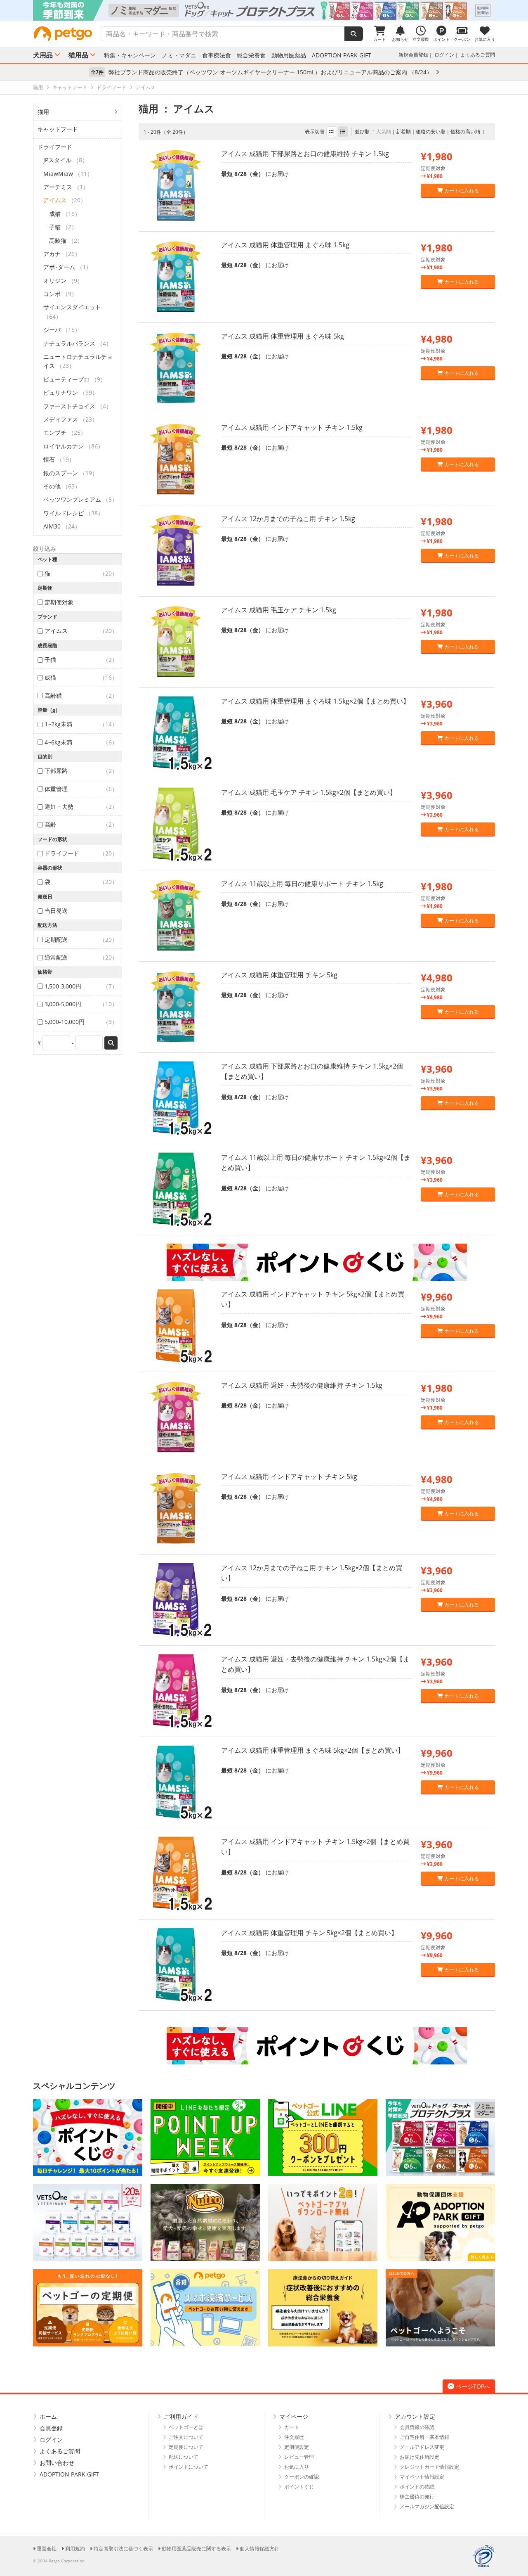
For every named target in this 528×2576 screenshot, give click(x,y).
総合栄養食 (251, 55)
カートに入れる (461, 191)
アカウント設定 (415, 2416)
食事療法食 (217, 55)
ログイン (444, 55)
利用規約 (75, 2549)
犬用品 (43, 55)
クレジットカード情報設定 (429, 2467)
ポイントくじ (299, 2487)
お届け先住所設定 (420, 2457)
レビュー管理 (299, 2457)
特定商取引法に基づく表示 (123, 2549)
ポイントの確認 (417, 2487)
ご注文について (186, 2437)
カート (292, 2427)
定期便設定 (297, 2447)
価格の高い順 (465, 132)
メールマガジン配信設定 (427, 2506)
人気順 (384, 132)
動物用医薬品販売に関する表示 (196, 2549)
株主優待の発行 (417, 2497)
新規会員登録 (413, 55)
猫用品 (78, 55)
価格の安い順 (431, 132)
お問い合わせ (57, 2463)
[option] (264, 10)
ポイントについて (189, 2467)
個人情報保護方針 (259, 2549)
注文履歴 (294, 2437)
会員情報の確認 (417, 2427)
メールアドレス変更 (422, 2447)
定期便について (186, 2447)
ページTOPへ (473, 2386)
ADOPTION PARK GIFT (342, 55)
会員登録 (51, 2428)
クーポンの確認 (302, 2477)
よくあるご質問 (478, 55)
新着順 (403, 132)
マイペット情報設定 (422, 2477)
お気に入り (297, 2467)
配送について (184, 2457)
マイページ (294, 2416)
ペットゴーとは (186, 2427)
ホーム (48, 2416)
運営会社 (47, 2549)
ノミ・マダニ (179, 55)
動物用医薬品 (289, 55)
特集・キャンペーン (130, 55)
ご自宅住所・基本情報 (424, 2437)
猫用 (43, 112)
